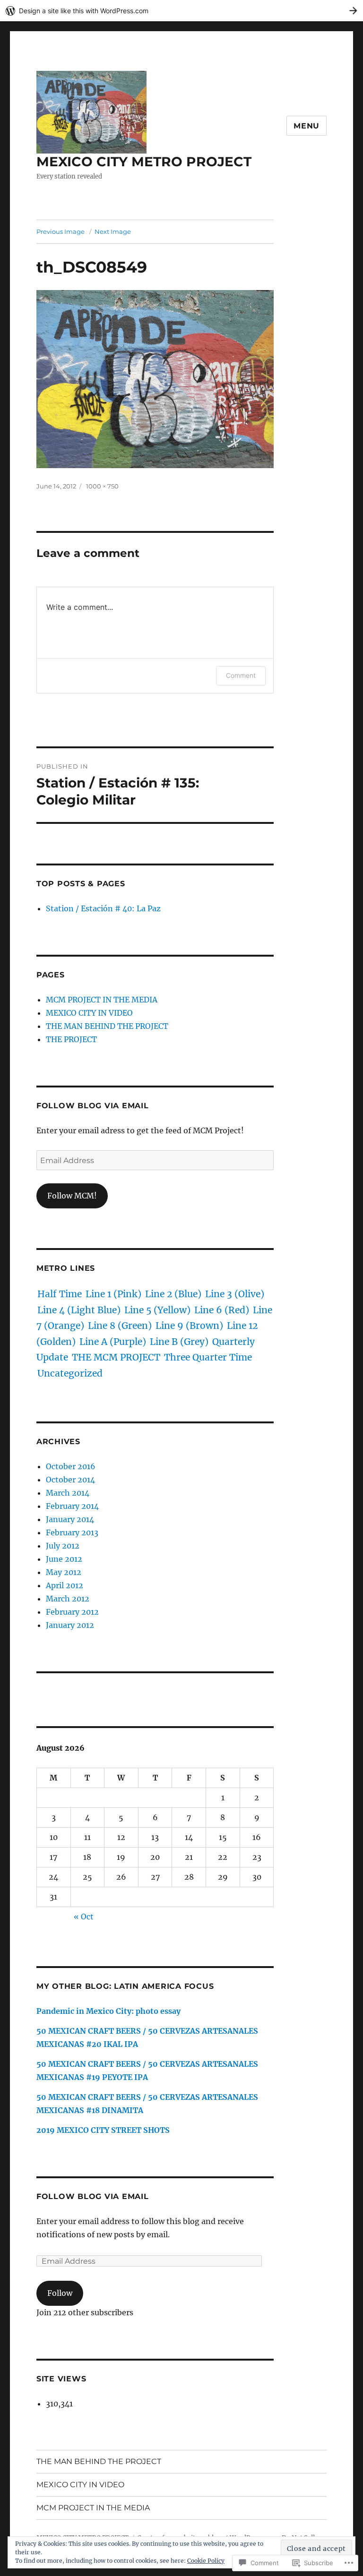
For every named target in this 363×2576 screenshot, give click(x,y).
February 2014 (72, 1506)
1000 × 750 (102, 486)
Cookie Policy (206, 2561)
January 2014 (70, 1519)
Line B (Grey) (179, 1342)
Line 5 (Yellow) (157, 1310)
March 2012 (68, 1599)
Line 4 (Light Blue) (79, 1310)
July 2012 (63, 1546)
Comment (241, 675)
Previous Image (60, 231)
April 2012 (65, 1585)
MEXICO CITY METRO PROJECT (144, 162)
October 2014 (70, 1480)
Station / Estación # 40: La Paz (103, 908)
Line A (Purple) (113, 1342)
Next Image (113, 231)
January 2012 (70, 1625)
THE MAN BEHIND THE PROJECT (107, 1026)
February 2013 (72, 1532)
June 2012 (64, 1559)
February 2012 (72, 1612)
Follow (60, 2293)
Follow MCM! (72, 1196)
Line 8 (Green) (120, 1326)
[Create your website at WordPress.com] (181, 11)
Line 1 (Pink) (113, 1294)
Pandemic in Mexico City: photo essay (108, 2011)
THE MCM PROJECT (116, 1357)
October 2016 (71, 1466)
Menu (307, 126)
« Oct (84, 1917)
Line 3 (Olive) (235, 1294)
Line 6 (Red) (222, 1310)
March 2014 (68, 1493)
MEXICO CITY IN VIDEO (89, 1013)
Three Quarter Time (208, 1357)
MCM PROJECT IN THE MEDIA (102, 1000)
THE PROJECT (71, 1039)
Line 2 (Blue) (173, 1294)
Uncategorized (70, 1373)
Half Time (60, 1294)
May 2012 (64, 1572)
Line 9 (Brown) (189, 1326)
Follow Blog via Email (93, 1106)
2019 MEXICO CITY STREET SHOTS (103, 2130)
